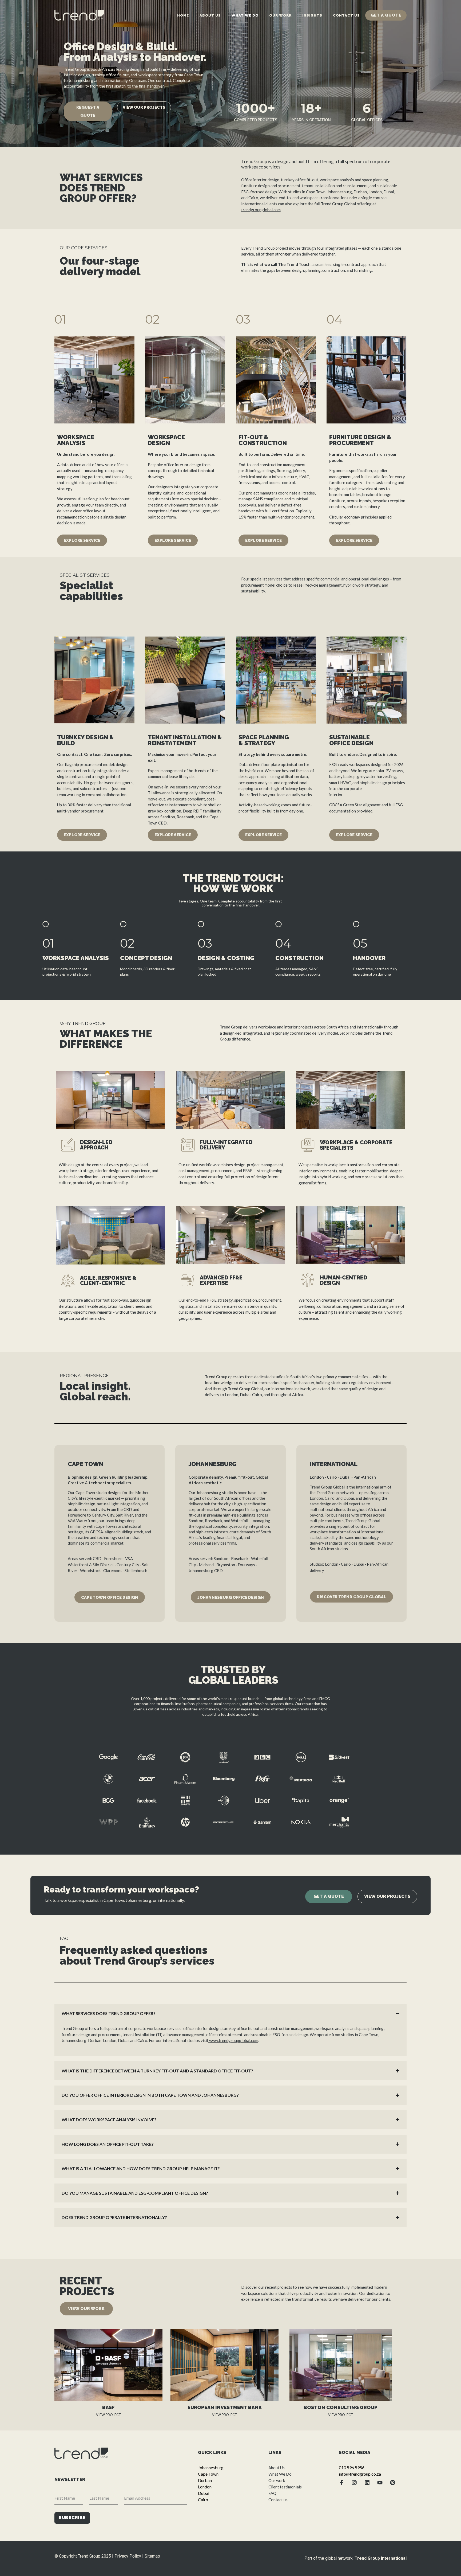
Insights (312, 15)
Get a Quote (386, 15)
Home (183, 15)
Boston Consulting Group (341, 2407)
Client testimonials (285, 2487)
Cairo (203, 2500)
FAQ (272, 2493)
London (205, 2487)
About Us (210, 15)
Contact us (346, 15)
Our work (280, 15)
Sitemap (152, 2556)
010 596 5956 (352, 2467)
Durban (205, 2480)
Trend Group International (381, 2558)
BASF (108, 2407)
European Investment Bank (225, 2407)
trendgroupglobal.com (261, 210)
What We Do (245, 15)
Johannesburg (211, 2467)
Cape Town (208, 2474)
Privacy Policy (128, 2556)
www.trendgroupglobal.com (233, 2040)
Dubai (204, 2493)
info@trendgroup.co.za (360, 2474)
